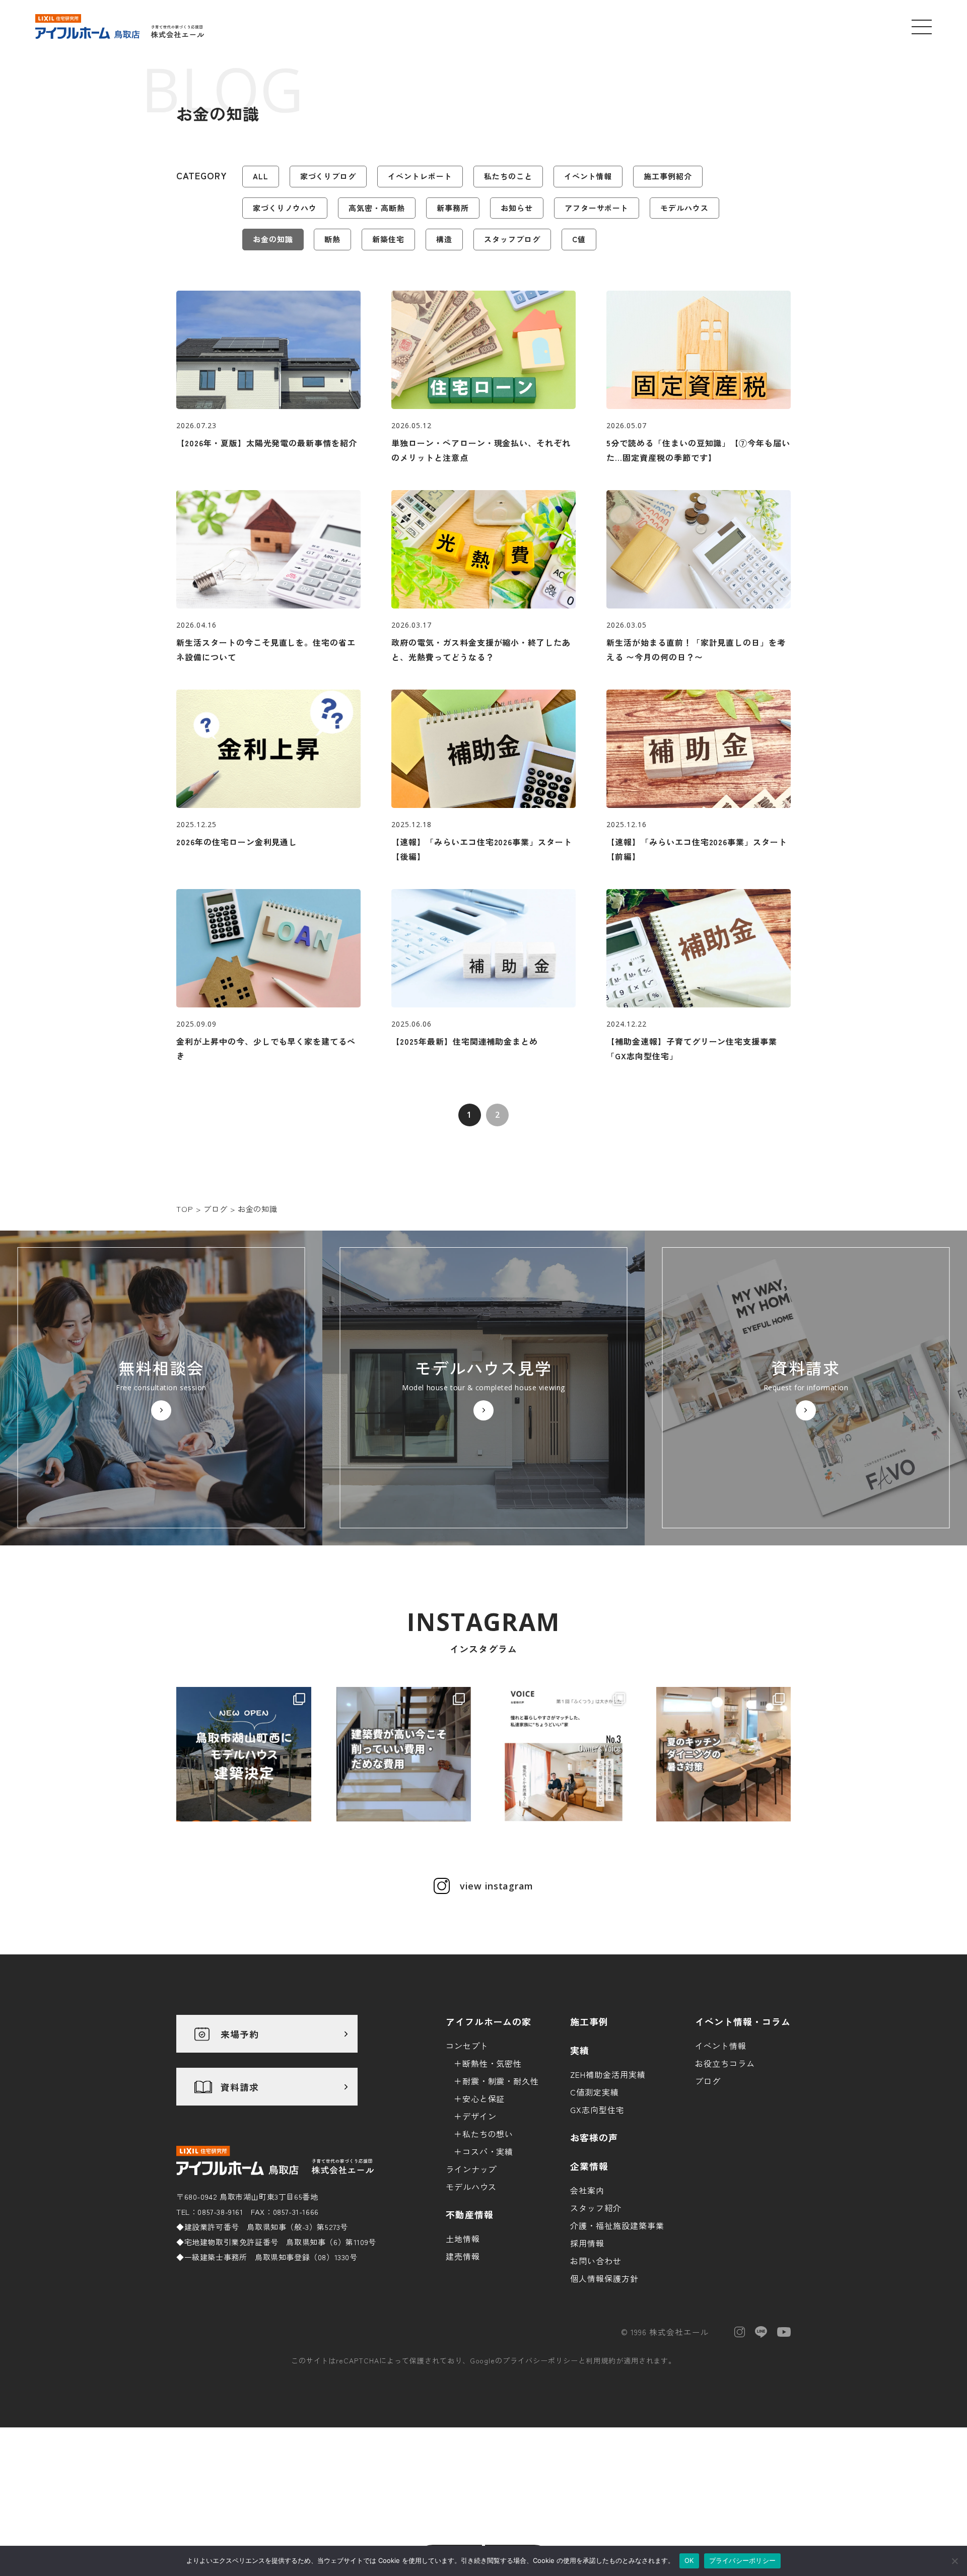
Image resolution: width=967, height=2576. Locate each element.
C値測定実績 (595, 2092)
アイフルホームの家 (489, 2021)
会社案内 (587, 2190)
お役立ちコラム (725, 2063)
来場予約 (240, 2034)
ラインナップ (471, 2169)
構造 (444, 239)
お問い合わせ (596, 2261)
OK (689, 2560)
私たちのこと (508, 176)
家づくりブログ (328, 176)
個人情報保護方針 (604, 2278)
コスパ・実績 (488, 2151)
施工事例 (589, 2021)
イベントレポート (420, 176)
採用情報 (587, 2243)
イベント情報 (588, 176)
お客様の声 (594, 2137)
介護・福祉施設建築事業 (617, 2225)
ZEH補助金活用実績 (608, 2074)
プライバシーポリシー (540, 2360)
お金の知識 (273, 239)
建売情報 (463, 2256)
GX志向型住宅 (597, 2110)
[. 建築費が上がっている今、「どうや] (404, 1754)
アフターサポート (597, 208)
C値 (579, 239)
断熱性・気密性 (492, 2063)
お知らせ (517, 208)
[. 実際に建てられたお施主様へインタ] (564, 1754)
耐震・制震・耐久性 (501, 2081)
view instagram (497, 1886)
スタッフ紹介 (596, 2208)
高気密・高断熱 (377, 208)
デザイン (479, 2116)
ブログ (708, 2081)
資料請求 (240, 2087)
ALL (261, 176)
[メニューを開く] (922, 27)
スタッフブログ (512, 239)
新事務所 (453, 208)
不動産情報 (470, 2214)
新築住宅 (388, 239)
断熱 (332, 239)
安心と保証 (484, 2098)
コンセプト (467, 2046)
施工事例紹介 (668, 176)
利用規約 (601, 2360)
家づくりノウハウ (285, 208)
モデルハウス (684, 208)
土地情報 (463, 2239)
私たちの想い (488, 2134)
